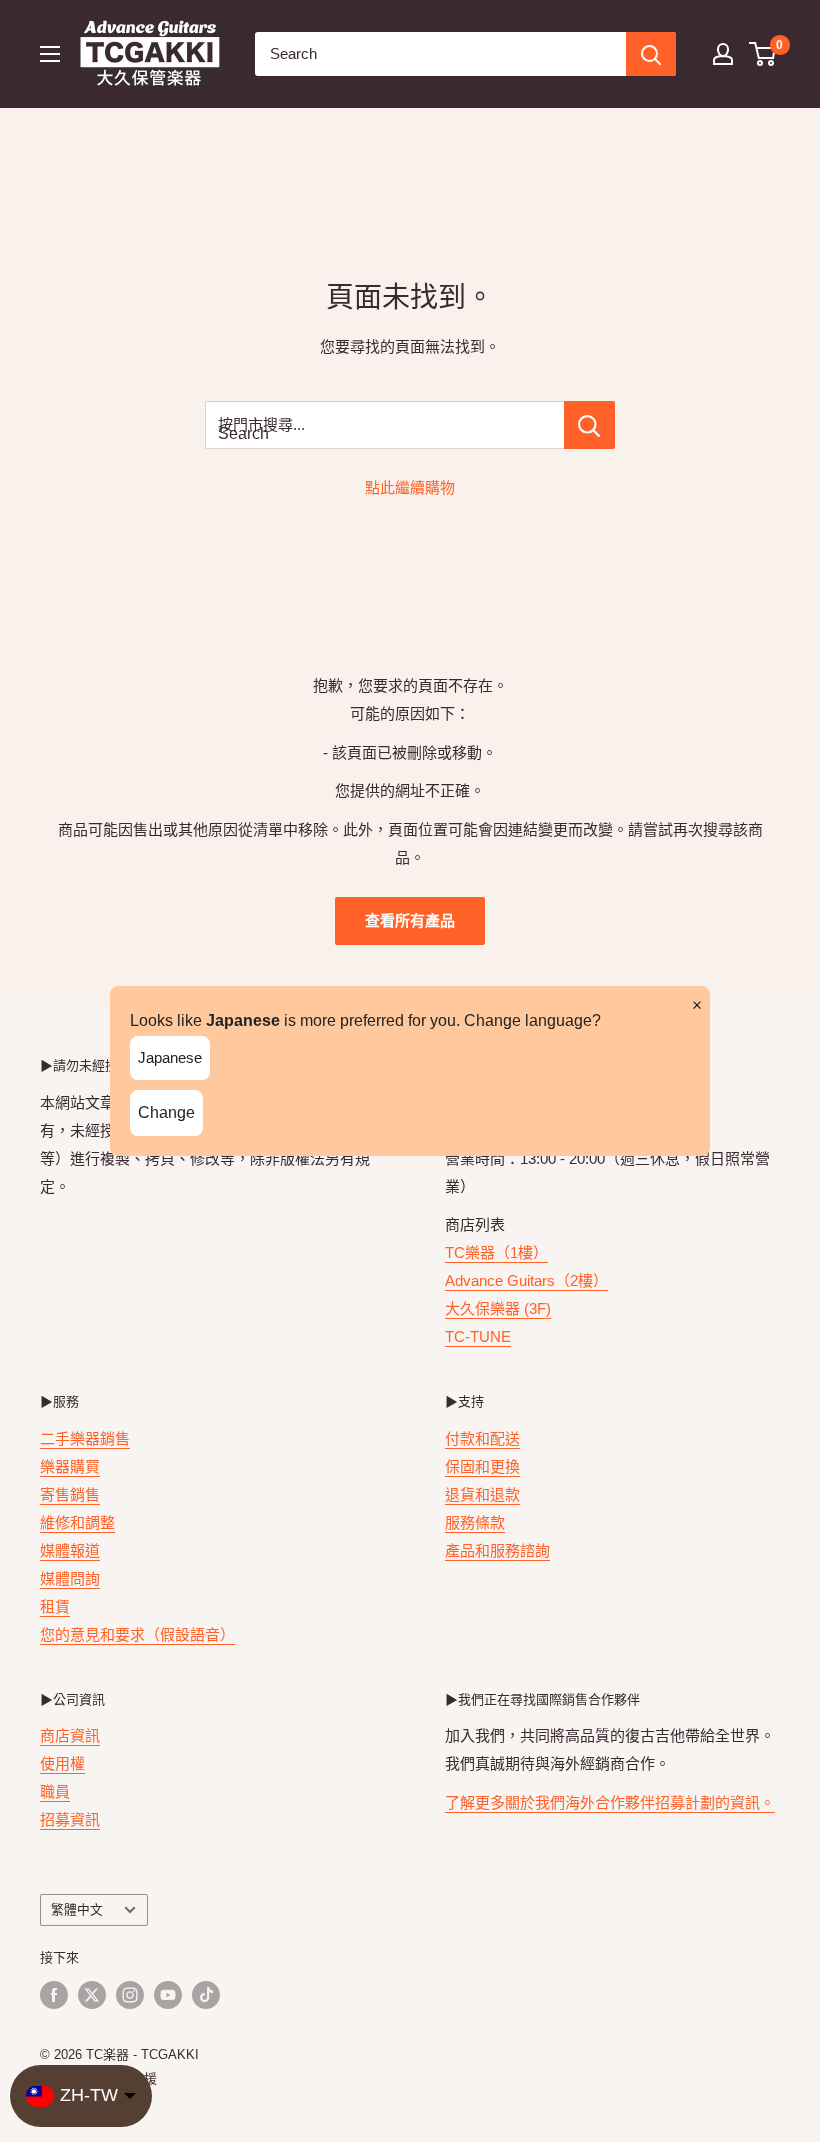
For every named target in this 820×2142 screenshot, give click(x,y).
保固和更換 (482, 1466)
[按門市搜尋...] (589, 425)
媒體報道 (70, 1550)
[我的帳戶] (723, 54)
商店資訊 (70, 1735)
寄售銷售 (70, 1494)
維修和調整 (77, 1522)
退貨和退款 (482, 1494)
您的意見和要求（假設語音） (137, 1634)
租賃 (55, 1606)
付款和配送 (482, 1438)
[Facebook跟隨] (54, 1995)
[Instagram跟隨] (130, 1995)
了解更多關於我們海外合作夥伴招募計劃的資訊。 (610, 1802)
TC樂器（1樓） (496, 1252)
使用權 (62, 1763)
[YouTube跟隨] (168, 1995)
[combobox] (440, 54)
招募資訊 (70, 1819)
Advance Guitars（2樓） (526, 1280)
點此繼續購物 (410, 487)
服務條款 (475, 1522)
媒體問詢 (70, 1578)
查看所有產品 (410, 920)
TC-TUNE (478, 1336)
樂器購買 (70, 1466)
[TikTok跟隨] (206, 1995)
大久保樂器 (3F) (498, 1308)
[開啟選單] (50, 54)
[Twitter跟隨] (92, 1995)
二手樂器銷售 (85, 1438)
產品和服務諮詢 (497, 1550)
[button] (763, 54)
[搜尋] (651, 54)
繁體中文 (77, 1909)
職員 (55, 1791)
